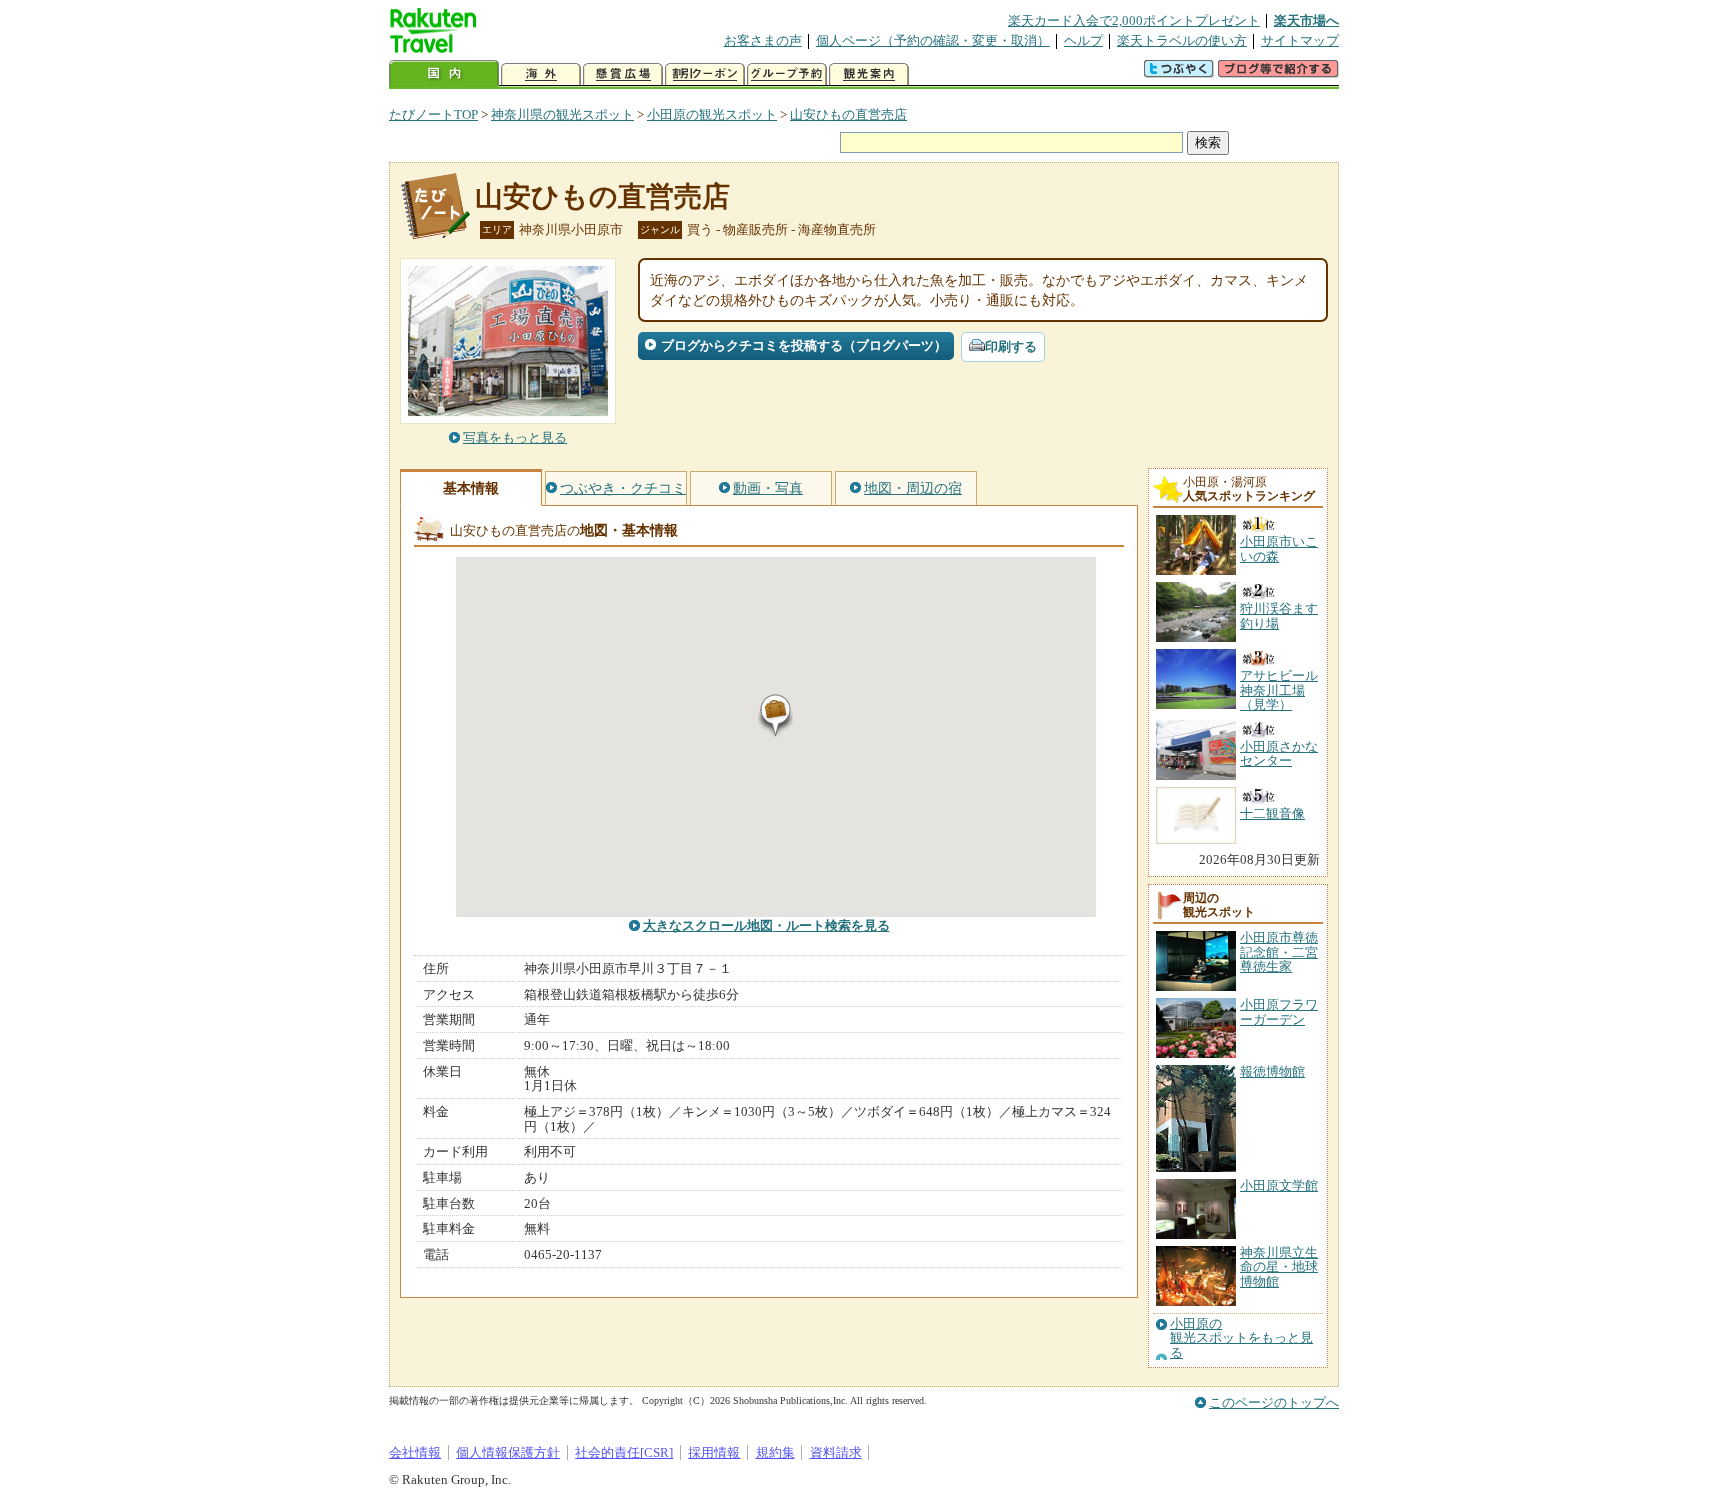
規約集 (775, 1452)
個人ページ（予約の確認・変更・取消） (933, 40)
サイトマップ (1300, 40)
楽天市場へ (1306, 20)
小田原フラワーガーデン (1279, 1011)
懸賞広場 (623, 74)
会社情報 (415, 1452)
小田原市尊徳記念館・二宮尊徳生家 (1279, 952)
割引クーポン (705, 74)
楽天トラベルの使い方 (1182, 40)
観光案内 (869, 74)
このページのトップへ (1274, 1402)
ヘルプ (1083, 40)
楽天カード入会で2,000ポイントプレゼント (1134, 20)
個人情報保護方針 (508, 1452)
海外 (541, 74)
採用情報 (714, 1452)
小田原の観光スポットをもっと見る (1241, 1338)
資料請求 (836, 1452)
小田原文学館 (1279, 1185)
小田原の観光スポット (712, 114)
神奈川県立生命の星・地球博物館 (1279, 1267)
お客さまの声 (763, 40)
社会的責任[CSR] (624, 1452)
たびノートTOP (433, 114)
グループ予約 (787, 74)
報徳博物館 (1272, 1071)
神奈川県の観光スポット (562, 114)
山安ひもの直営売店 (848, 114)
